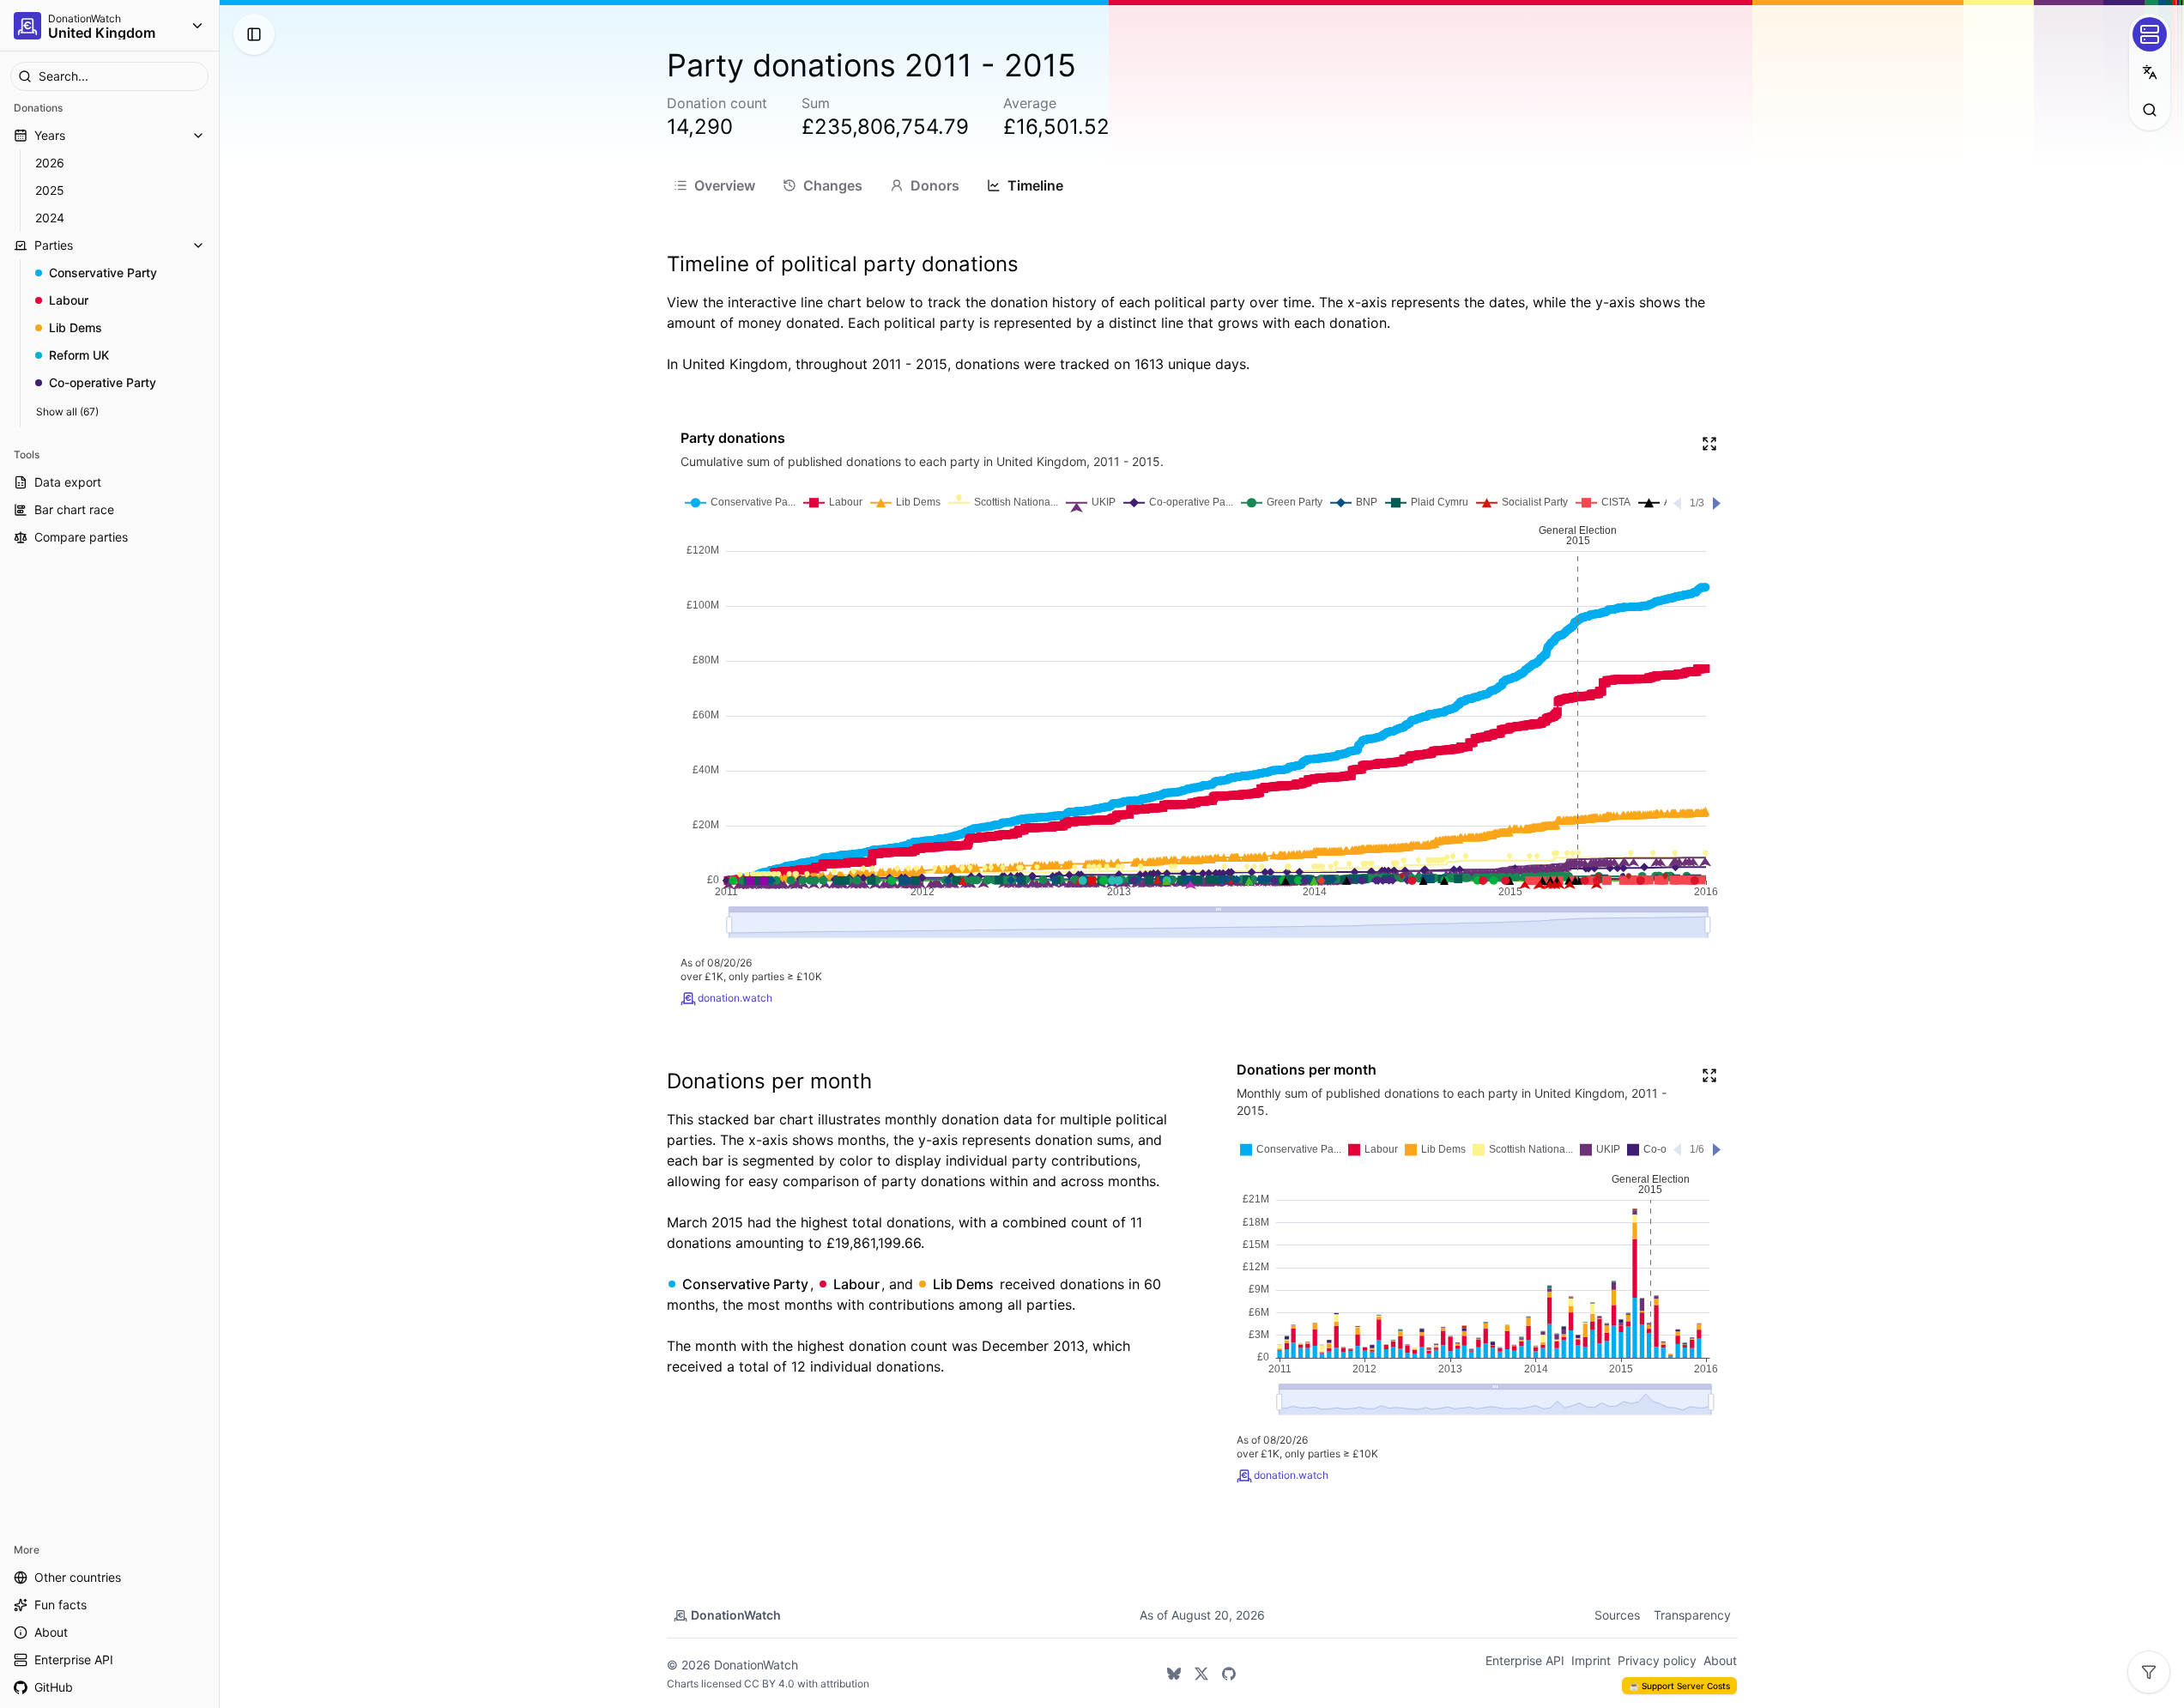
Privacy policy (1657, 1660)
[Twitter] (1201, 1674)
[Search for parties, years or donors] (2150, 110)
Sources (1617, 1615)
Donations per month (769, 1081)
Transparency (1692, 1615)
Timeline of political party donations (843, 264)
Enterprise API (1525, 1660)
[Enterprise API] (2150, 34)
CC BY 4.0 (769, 1684)
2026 (50, 163)
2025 (50, 190)
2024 (50, 218)
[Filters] (2149, 1672)
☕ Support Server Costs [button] (1679, 1686)
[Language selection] (2150, 72)
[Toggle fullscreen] (1709, 444)
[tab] (714, 185)
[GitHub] (1229, 1674)
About (1720, 1660)
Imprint (1591, 1660)
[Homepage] (27, 26)
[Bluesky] (1174, 1674)
